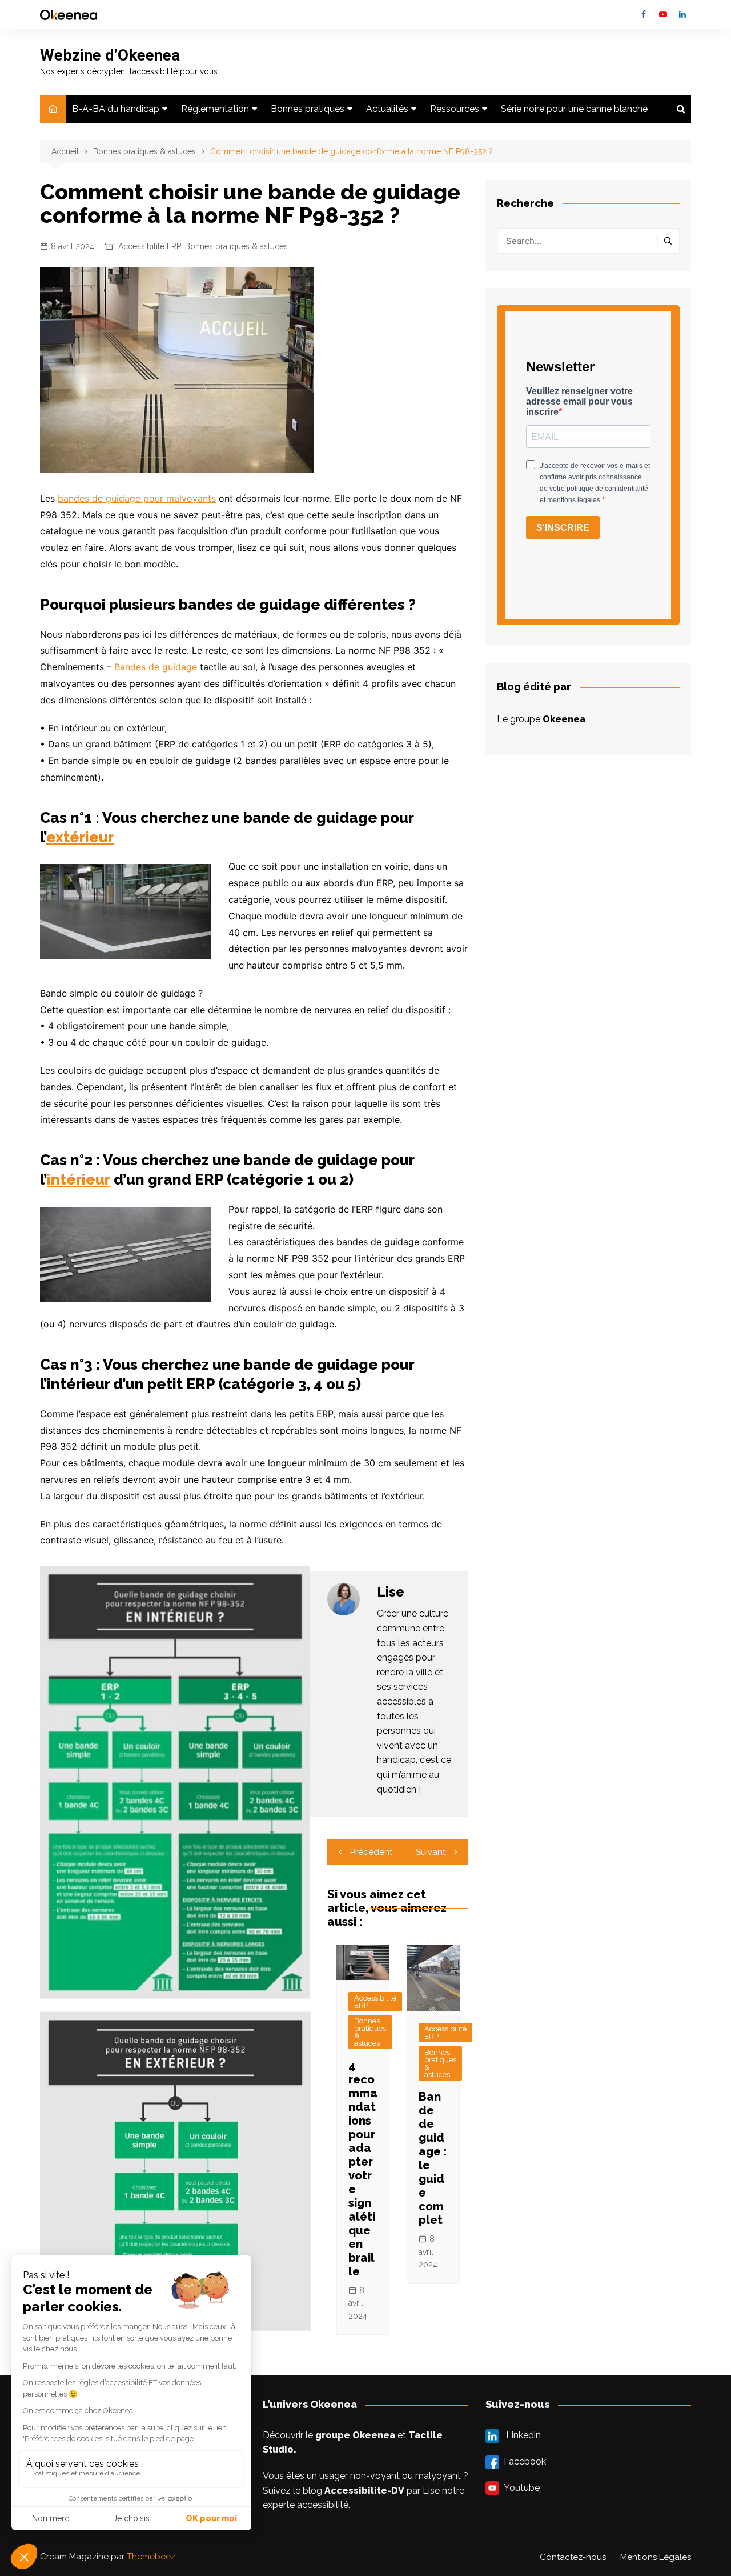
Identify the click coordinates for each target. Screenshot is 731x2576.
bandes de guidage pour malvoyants (137, 498)
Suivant (431, 1852)
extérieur (80, 837)
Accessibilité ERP (150, 246)
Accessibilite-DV (364, 2491)
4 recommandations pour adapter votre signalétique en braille (363, 2169)
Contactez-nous (573, 2557)
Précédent (371, 1852)
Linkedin (682, 14)
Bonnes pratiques (308, 109)
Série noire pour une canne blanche (574, 109)
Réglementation (215, 109)
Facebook (644, 14)
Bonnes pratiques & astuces (236, 246)
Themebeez (151, 2557)
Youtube (663, 14)
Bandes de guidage (156, 667)
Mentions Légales (656, 2557)
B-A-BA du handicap (116, 109)
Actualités (387, 109)
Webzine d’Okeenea (110, 55)
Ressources (455, 109)
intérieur (79, 1179)
